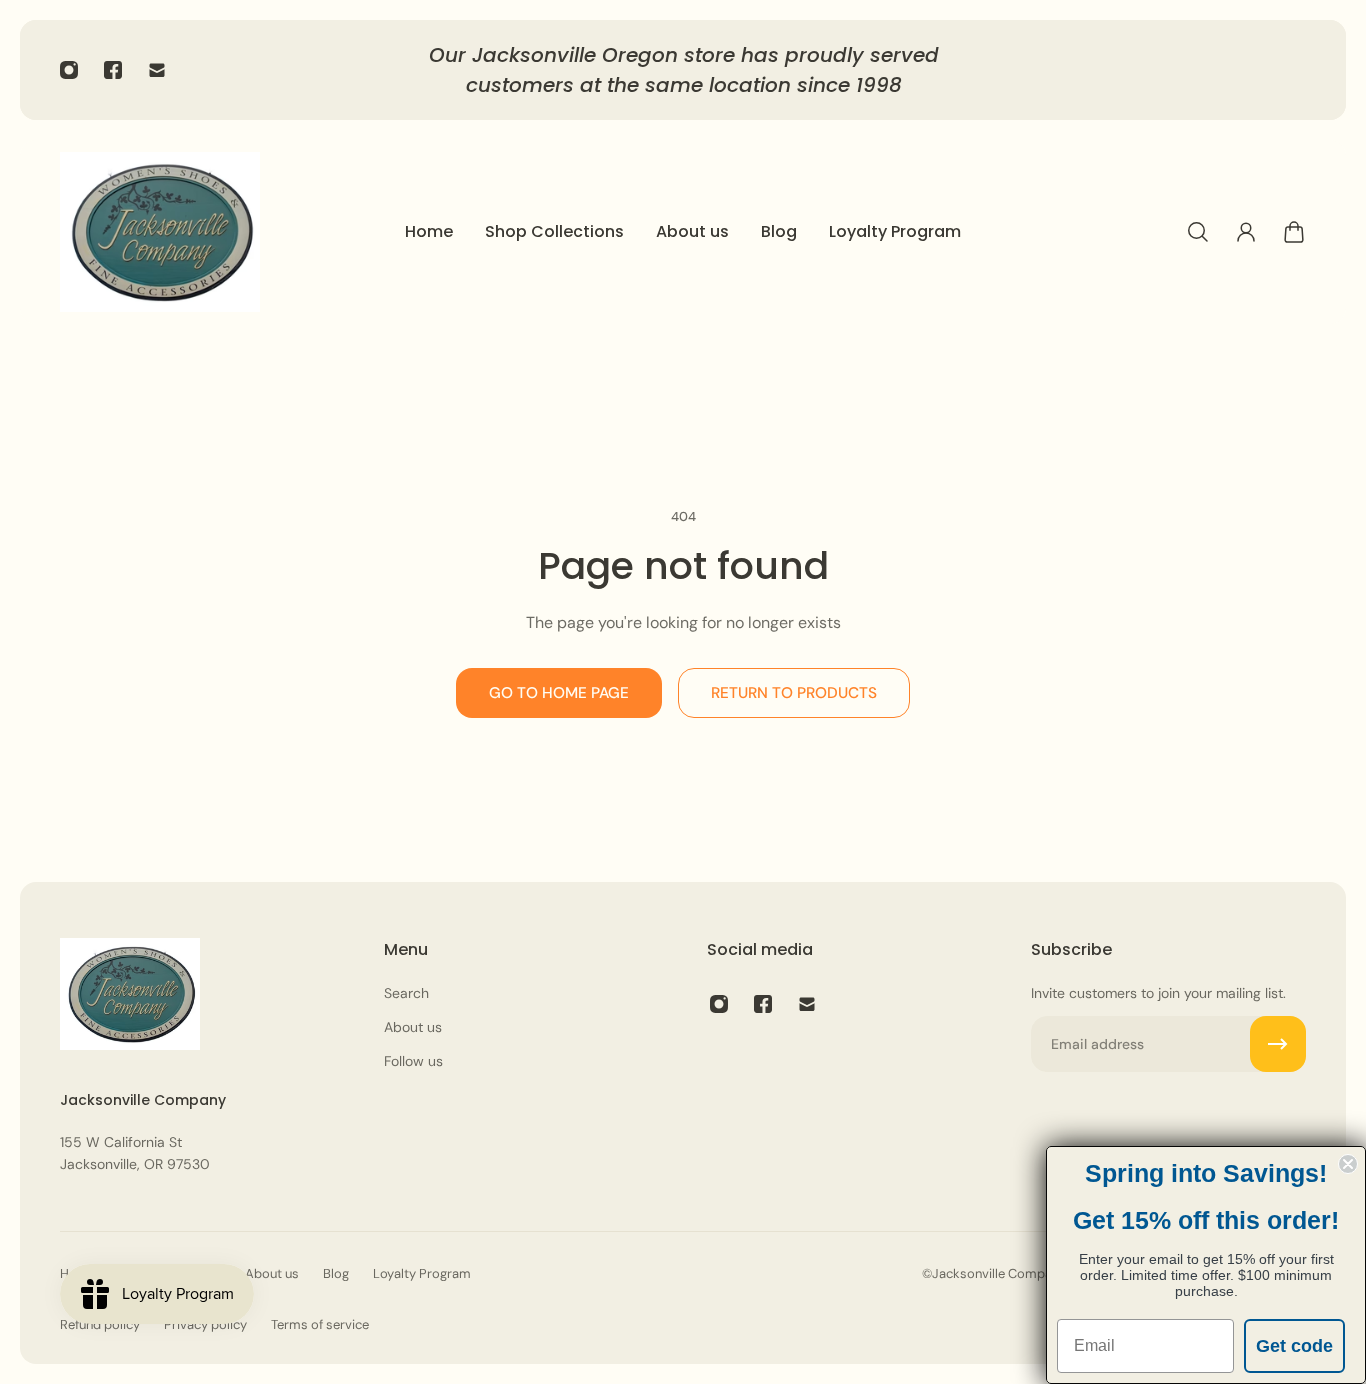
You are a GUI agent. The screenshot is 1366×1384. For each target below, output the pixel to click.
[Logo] (160, 232)
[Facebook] (113, 70)
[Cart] (1294, 232)
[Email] (157, 70)
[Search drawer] (1198, 232)
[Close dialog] (1348, 1164)
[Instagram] (69, 70)
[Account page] (1246, 232)
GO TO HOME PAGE (559, 693)
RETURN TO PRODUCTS (794, 693)
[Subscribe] (1278, 1044)
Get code (1294, 1346)
